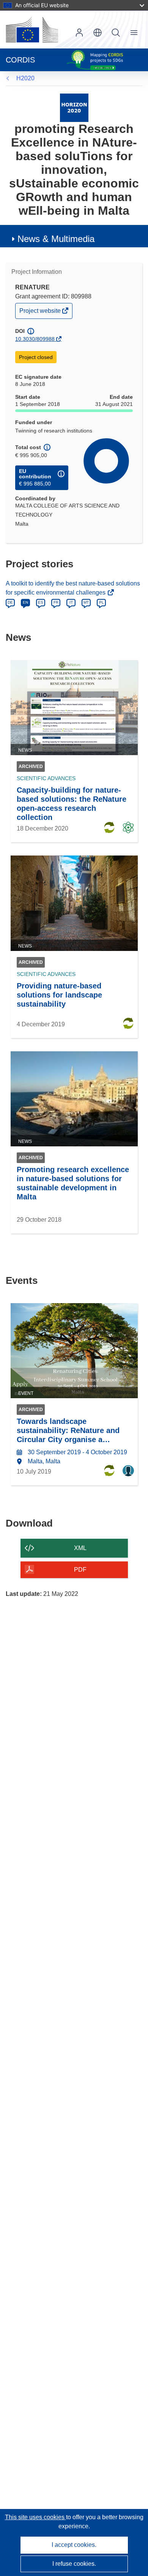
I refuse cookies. (74, 2564)
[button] (98, 33)
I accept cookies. (74, 2545)
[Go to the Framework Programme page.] (74, 107)
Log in (79, 33)
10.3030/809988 (35, 339)
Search (116, 33)
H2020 (25, 78)
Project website (41, 313)
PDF (80, 1570)
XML (80, 1548)
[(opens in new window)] (32, 30)
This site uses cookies (35, 2517)
